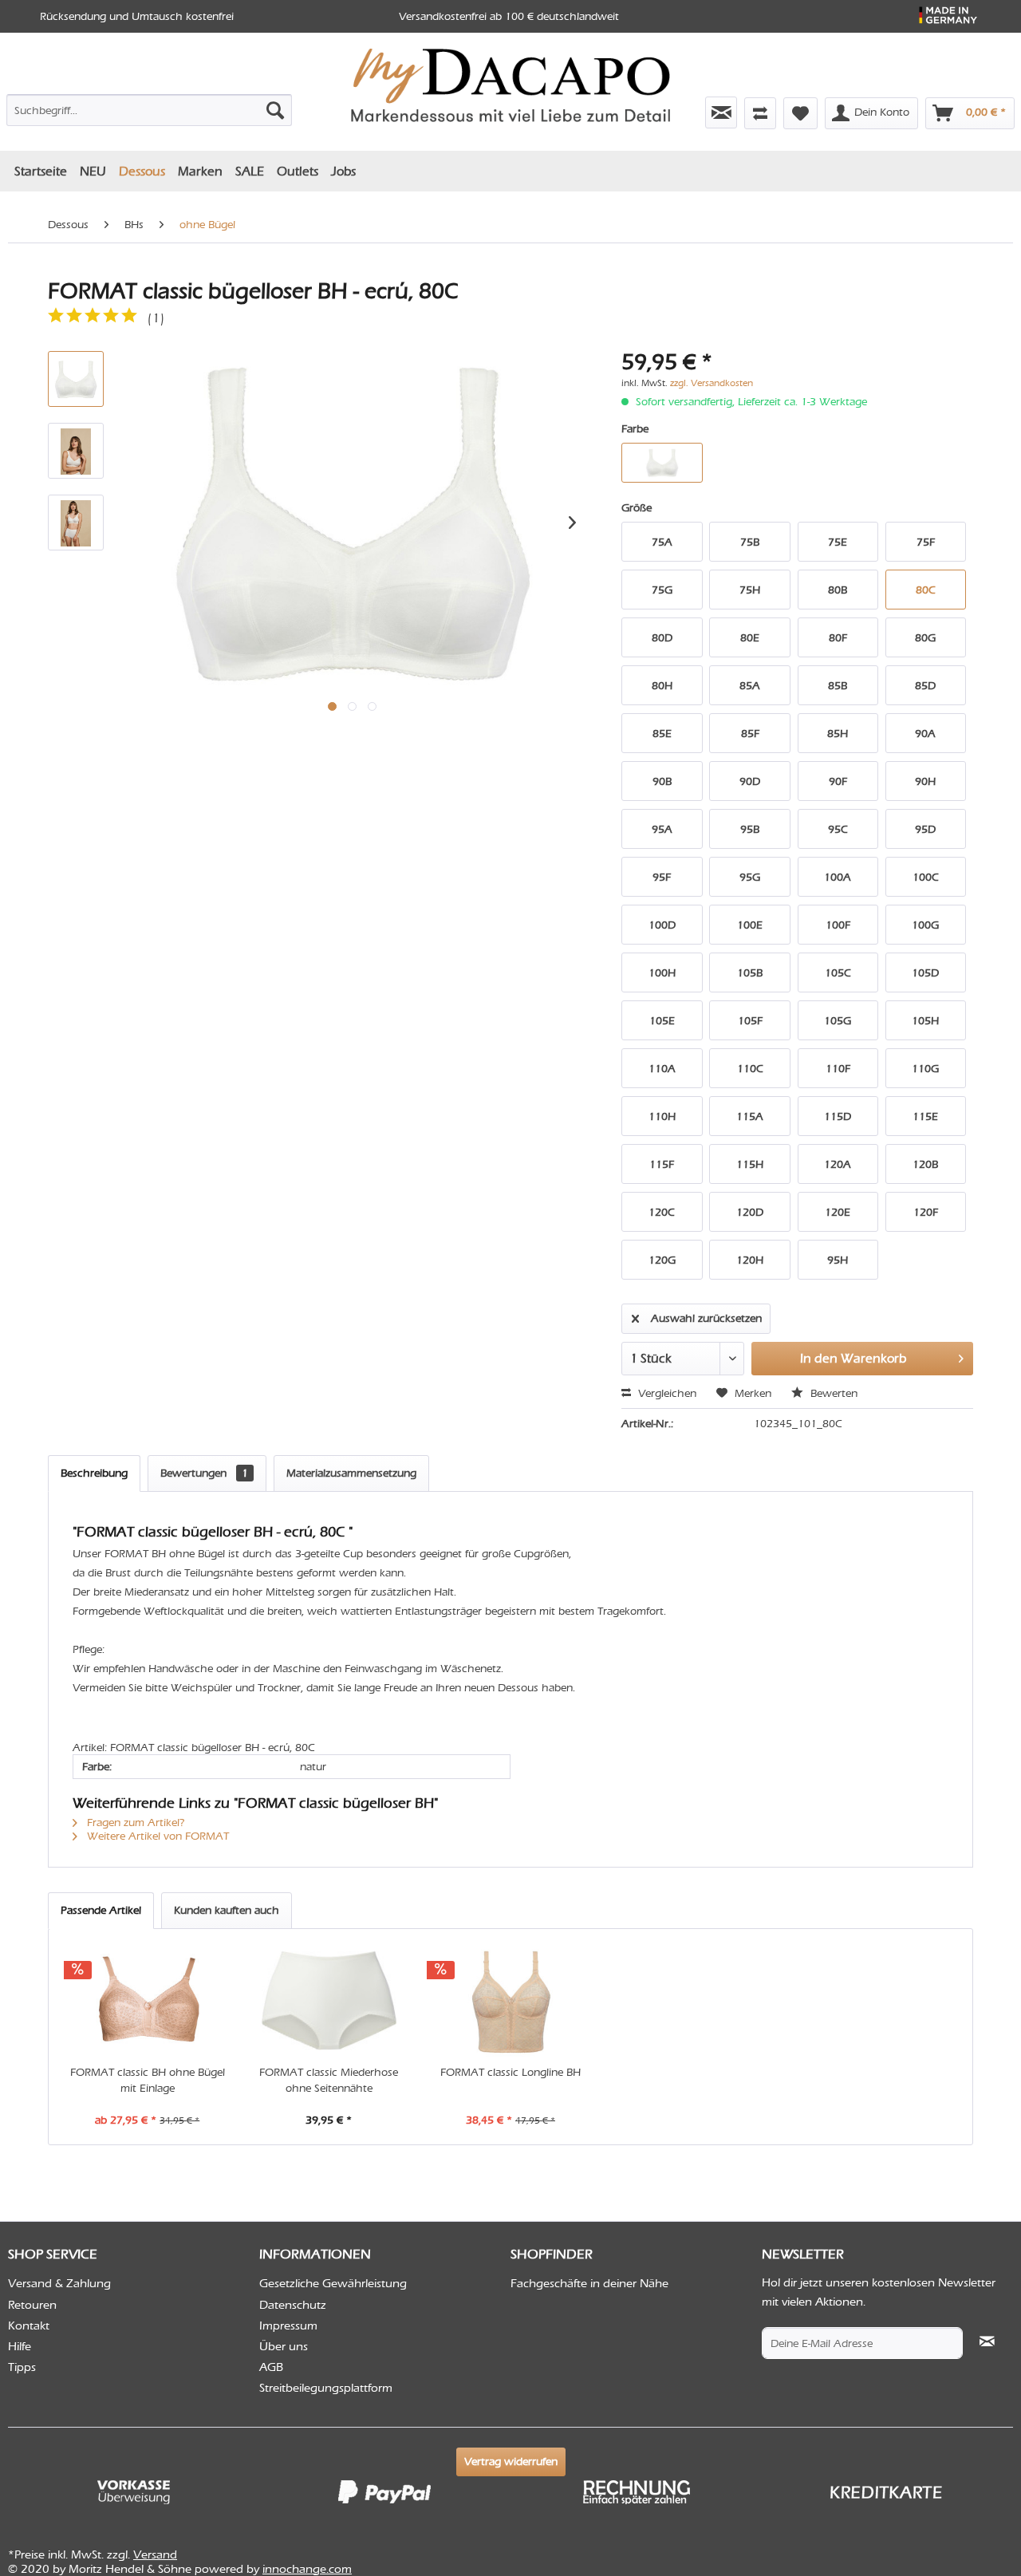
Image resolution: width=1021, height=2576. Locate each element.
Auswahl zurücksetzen (706, 1318)
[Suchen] (275, 110)
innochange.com (307, 2569)
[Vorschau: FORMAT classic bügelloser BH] (76, 451)
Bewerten (832, 1393)
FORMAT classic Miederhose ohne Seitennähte (329, 2080)
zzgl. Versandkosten (712, 383)
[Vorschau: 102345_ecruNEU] (76, 379)
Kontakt (29, 2326)
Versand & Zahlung (59, 2283)
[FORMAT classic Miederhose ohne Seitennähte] (329, 2001)
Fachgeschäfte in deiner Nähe (589, 2283)
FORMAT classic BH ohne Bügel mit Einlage (148, 2080)
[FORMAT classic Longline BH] (510, 2001)
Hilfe (20, 2346)
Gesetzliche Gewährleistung (333, 2283)
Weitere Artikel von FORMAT (156, 1836)
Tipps (22, 2367)
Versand (155, 2554)
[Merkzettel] (800, 113)
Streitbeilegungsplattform (326, 2388)
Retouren (32, 2305)
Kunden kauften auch (227, 1910)
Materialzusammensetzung (351, 1473)
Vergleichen (666, 1393)
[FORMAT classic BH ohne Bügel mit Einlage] (148, 2001)
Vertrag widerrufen (511, 2462)
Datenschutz (293, 2305)
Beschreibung (94, 1473)
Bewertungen (204, 1473)
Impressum (288, 2326)
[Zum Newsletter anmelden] (721, 112)
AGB (271, 2367)
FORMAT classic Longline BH (510, 2072)
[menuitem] (149, 107)
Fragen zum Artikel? (134, 1823)
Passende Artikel (101, 1910)
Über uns (284, 2346)
